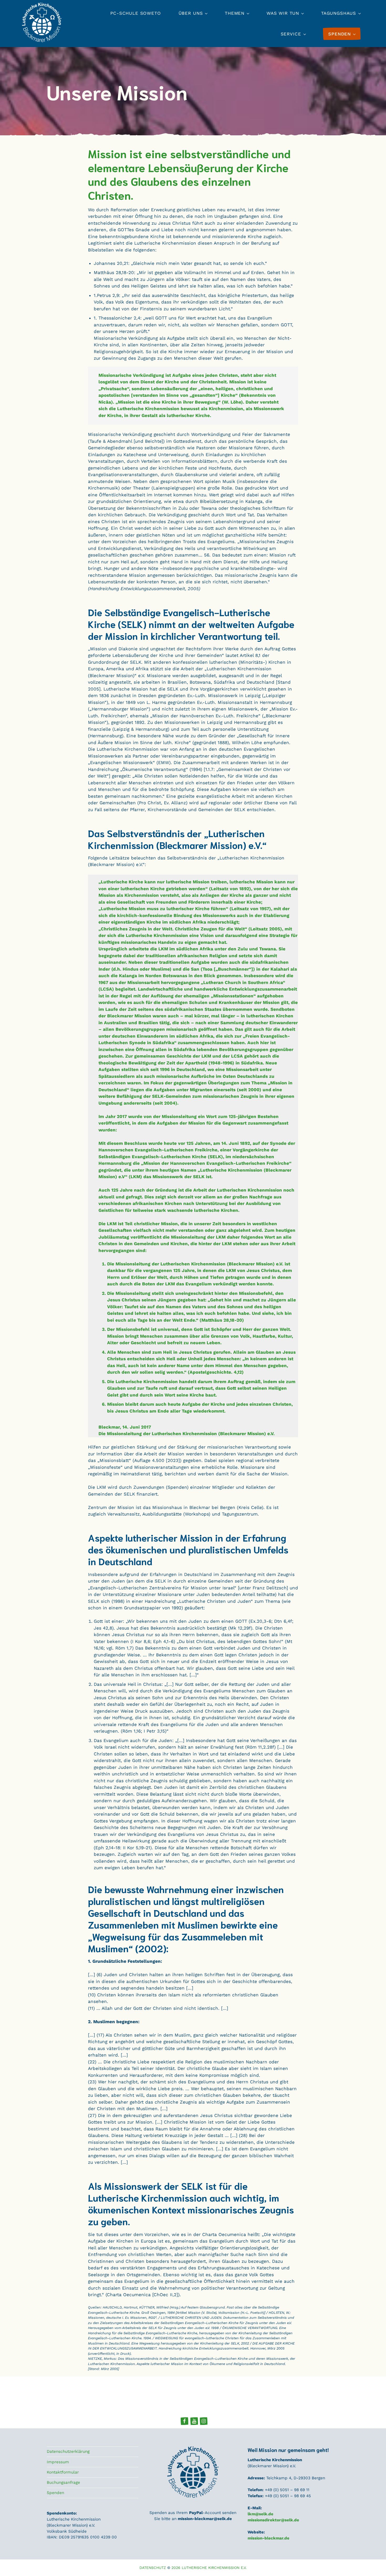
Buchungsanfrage (63, 2482)
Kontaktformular (63, 2472)
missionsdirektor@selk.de (273, 2520)
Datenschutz (153, 2568)
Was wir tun (283, 13)
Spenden (55, 2493)
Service (291, 34)
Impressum (58, 2462)
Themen (235, 13)
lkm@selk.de (260, 2514)
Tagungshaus (339, 13)
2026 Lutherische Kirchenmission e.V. (209, 2568)
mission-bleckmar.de (268, 2538)
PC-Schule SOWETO (136, 13)
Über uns (191, 13)
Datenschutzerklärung (68, 2451)
